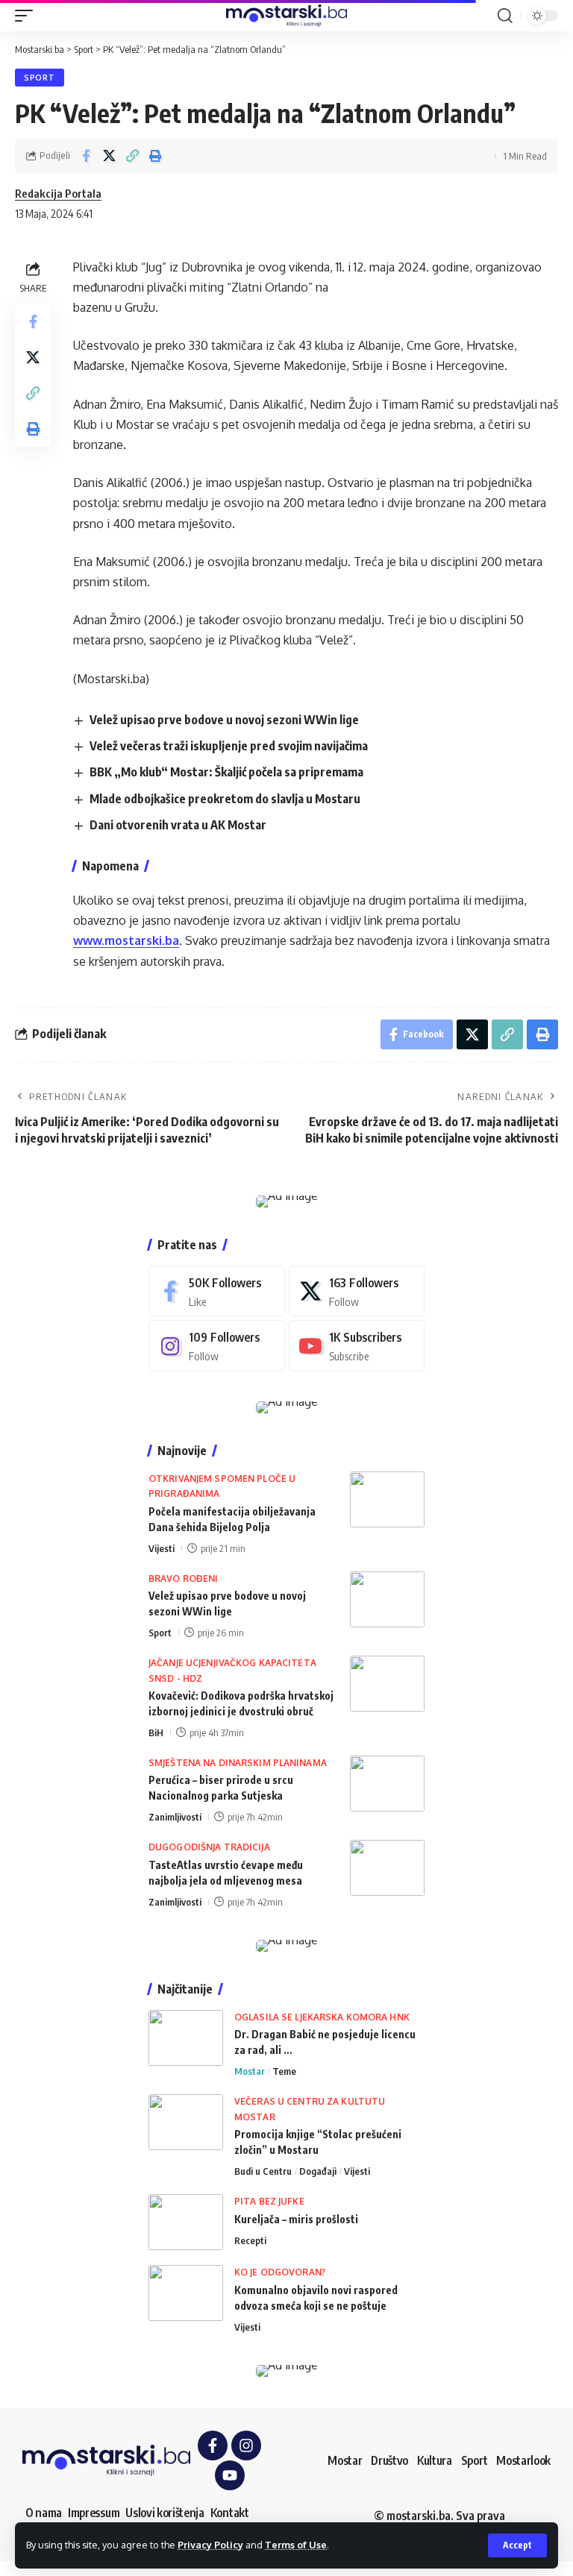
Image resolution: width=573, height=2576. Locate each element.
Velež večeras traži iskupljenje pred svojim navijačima (229, 746)
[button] (517, 2545)
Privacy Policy (210, 2545)
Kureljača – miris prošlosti (296, 2219)
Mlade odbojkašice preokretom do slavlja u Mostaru (225, 799)
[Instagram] (217, 1346)
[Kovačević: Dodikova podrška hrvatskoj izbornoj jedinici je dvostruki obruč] (387, 1684)
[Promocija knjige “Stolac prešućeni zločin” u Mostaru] (186, 2122)
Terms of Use (296, 2545)
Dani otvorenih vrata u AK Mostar (178, 825)
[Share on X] (109, 156)
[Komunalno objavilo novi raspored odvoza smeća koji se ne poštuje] (186, 2293)
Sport (40, 78)
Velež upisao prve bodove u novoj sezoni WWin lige (224, 720)
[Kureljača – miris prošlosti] (186, 2222)
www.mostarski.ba (126, 940)
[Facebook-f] (213, 2445)
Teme (284, 2071)
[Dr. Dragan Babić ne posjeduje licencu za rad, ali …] (186, 2038)
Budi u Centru (263, 2171)
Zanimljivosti (175, 1817)
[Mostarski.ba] (286, 16)
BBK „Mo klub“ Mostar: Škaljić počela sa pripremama (226, 772)
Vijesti (162, 1548)
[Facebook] (217, 1291)
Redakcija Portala (58, 193)
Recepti (250, 2240)
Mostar (250, 2071)
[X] (357, 1291)
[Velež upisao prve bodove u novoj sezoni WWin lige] (387, 1599)
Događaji (318, 2171)
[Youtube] (357, 1346)
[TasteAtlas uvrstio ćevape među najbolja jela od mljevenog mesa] (387, 1868)
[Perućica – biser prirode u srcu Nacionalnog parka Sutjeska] (387, 1784)
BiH (156, 1732)
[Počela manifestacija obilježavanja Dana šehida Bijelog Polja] (387, 1499)
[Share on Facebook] (86, 156)
